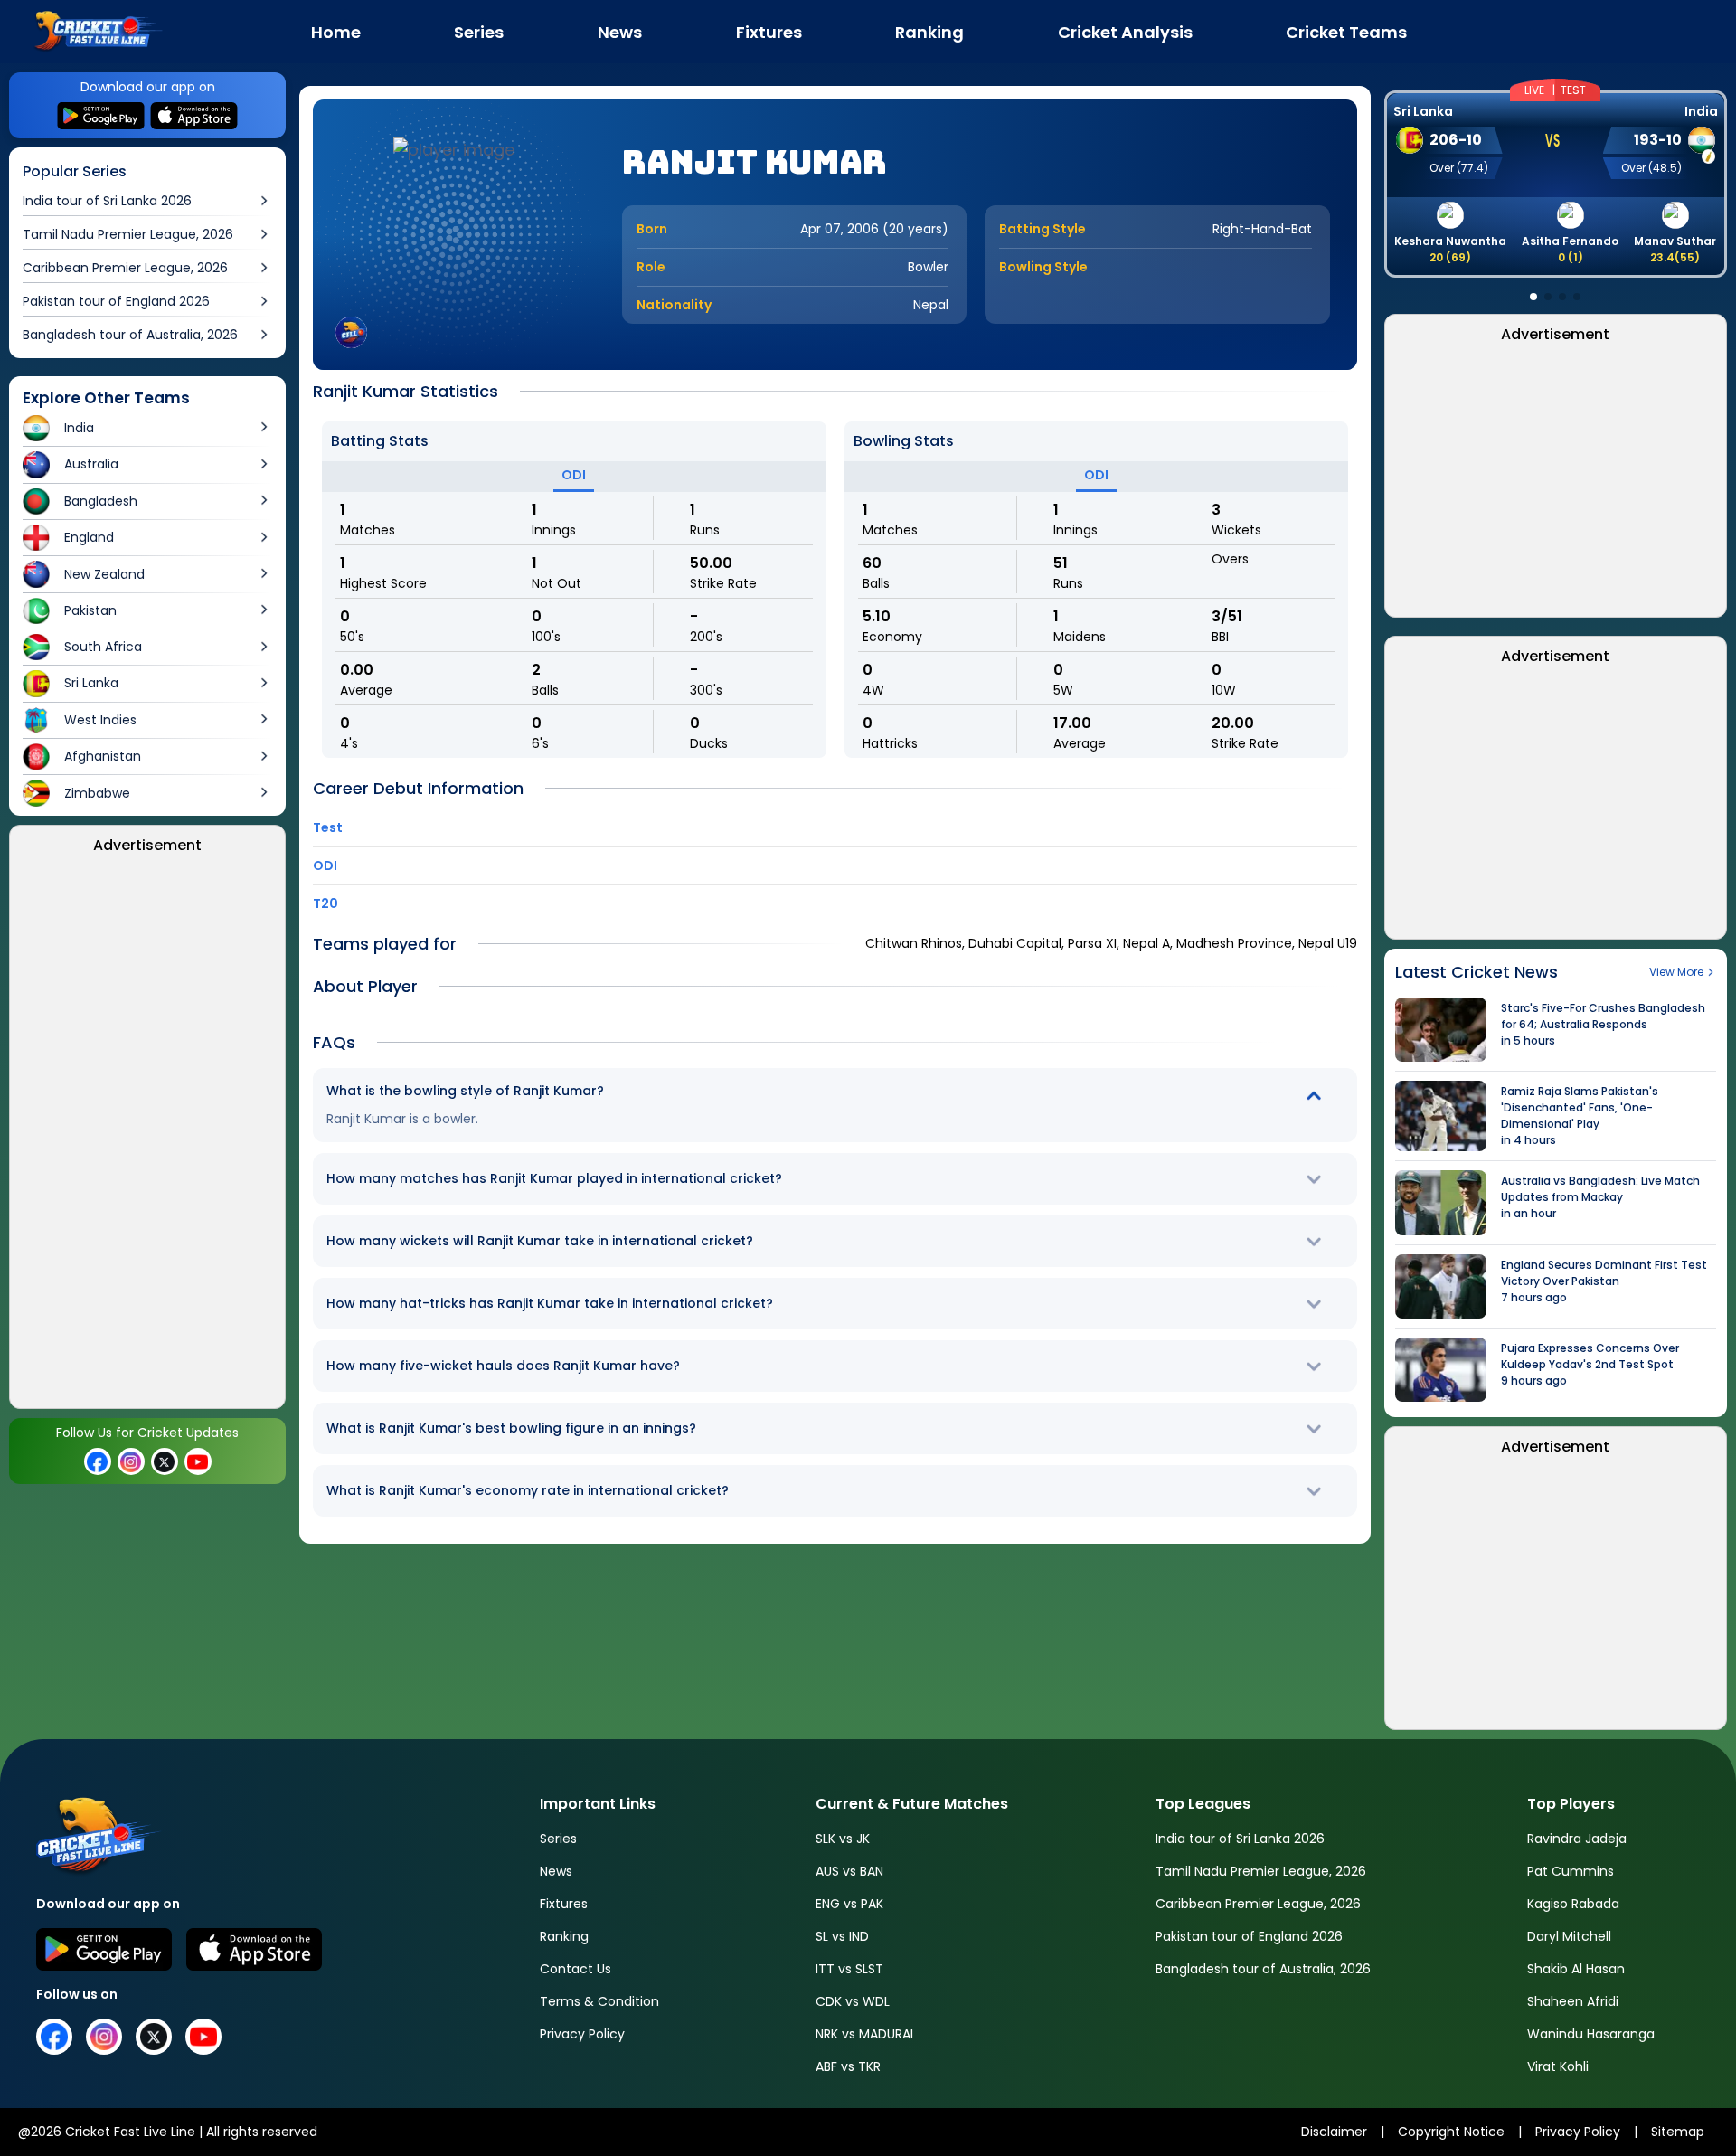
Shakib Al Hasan (1576, 1969)
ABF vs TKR (848, 2066)
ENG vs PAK (849, 1904)
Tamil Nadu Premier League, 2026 (1261, 1871)
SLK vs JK (843, 1839)
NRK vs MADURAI (864, 2034)
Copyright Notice (1451, 2132)
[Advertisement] (148, 1137)
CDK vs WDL (853, 2001)
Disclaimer (1334, 2132)
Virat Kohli (1558, 2066)
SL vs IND (842, 1936)
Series (558, 1839)
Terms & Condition (599, 2001)
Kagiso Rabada (1573, 1904)
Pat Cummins (1571, 1871)
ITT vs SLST (849, 1969)
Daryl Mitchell (1569, 1936)
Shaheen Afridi (1573, 2001)
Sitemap (1678, 2132)
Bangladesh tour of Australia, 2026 (1263, 1969)
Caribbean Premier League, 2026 (1258, 1904)
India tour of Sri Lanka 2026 (1240, 1839)
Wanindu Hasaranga (1591, 2034)
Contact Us (576, 1969)
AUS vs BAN (849, 1871)
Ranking (564, 1936)
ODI (574, 475)
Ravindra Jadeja (1577, 1839)
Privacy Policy (582, 2034)
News (556, 1871)
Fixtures (564, 1904)
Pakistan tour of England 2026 (1249, 1936)
